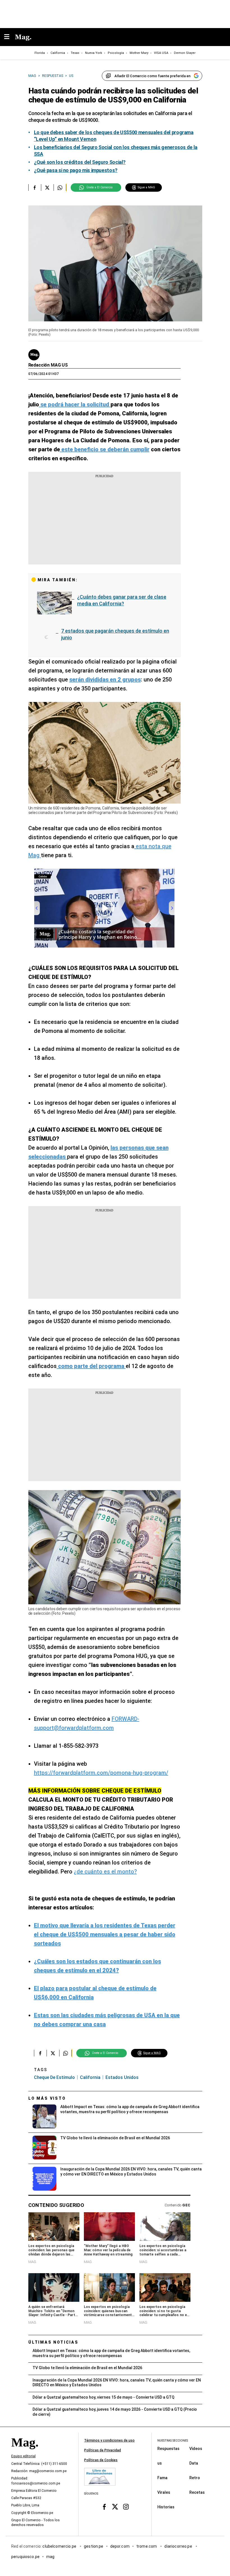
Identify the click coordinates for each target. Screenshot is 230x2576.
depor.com (120, 2546)
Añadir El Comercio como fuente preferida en (152, 76)
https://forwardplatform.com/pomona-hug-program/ (101, 1773)
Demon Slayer (185, 53)
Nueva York (94, 53)
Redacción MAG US (48, 365)
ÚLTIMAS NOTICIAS (53, 2342)
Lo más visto (47, 2098)
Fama (162, 2478)
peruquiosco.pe (25, 2557)
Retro (195, 2478)
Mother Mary (139, 53)
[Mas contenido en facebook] (104, 2507)
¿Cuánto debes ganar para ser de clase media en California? (122, 600)
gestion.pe (94, 2546)
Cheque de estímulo (54, 2077)
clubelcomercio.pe (60, 2546)
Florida (40, 53)
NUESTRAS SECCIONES (173, 2441)
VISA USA (161, 53)
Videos (196, 2449)
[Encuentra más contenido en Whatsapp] (60, 187)
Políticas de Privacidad (103, 2450)
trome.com (147, 2546)
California (58, 53)
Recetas (197, 2492)
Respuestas (168, 2449)
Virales (164, 2492)
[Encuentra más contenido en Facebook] (35, 187)
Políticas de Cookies (101, 2460)
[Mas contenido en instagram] (126, 2507)
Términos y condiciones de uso (109, 2440)
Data (194, 2463)
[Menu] (10, 37)
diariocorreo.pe (179, 2546)
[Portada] (25, 2452)
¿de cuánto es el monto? (105, 1872)
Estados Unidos (122, 2077)
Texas (75, 53)
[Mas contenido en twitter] (115, 2507)
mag (50, 2557)
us (160, 2463)
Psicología (116, 53)
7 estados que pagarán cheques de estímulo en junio (117, 634)
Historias (166, 2507)
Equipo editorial (23, 2456)
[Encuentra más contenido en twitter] (47, 187)
